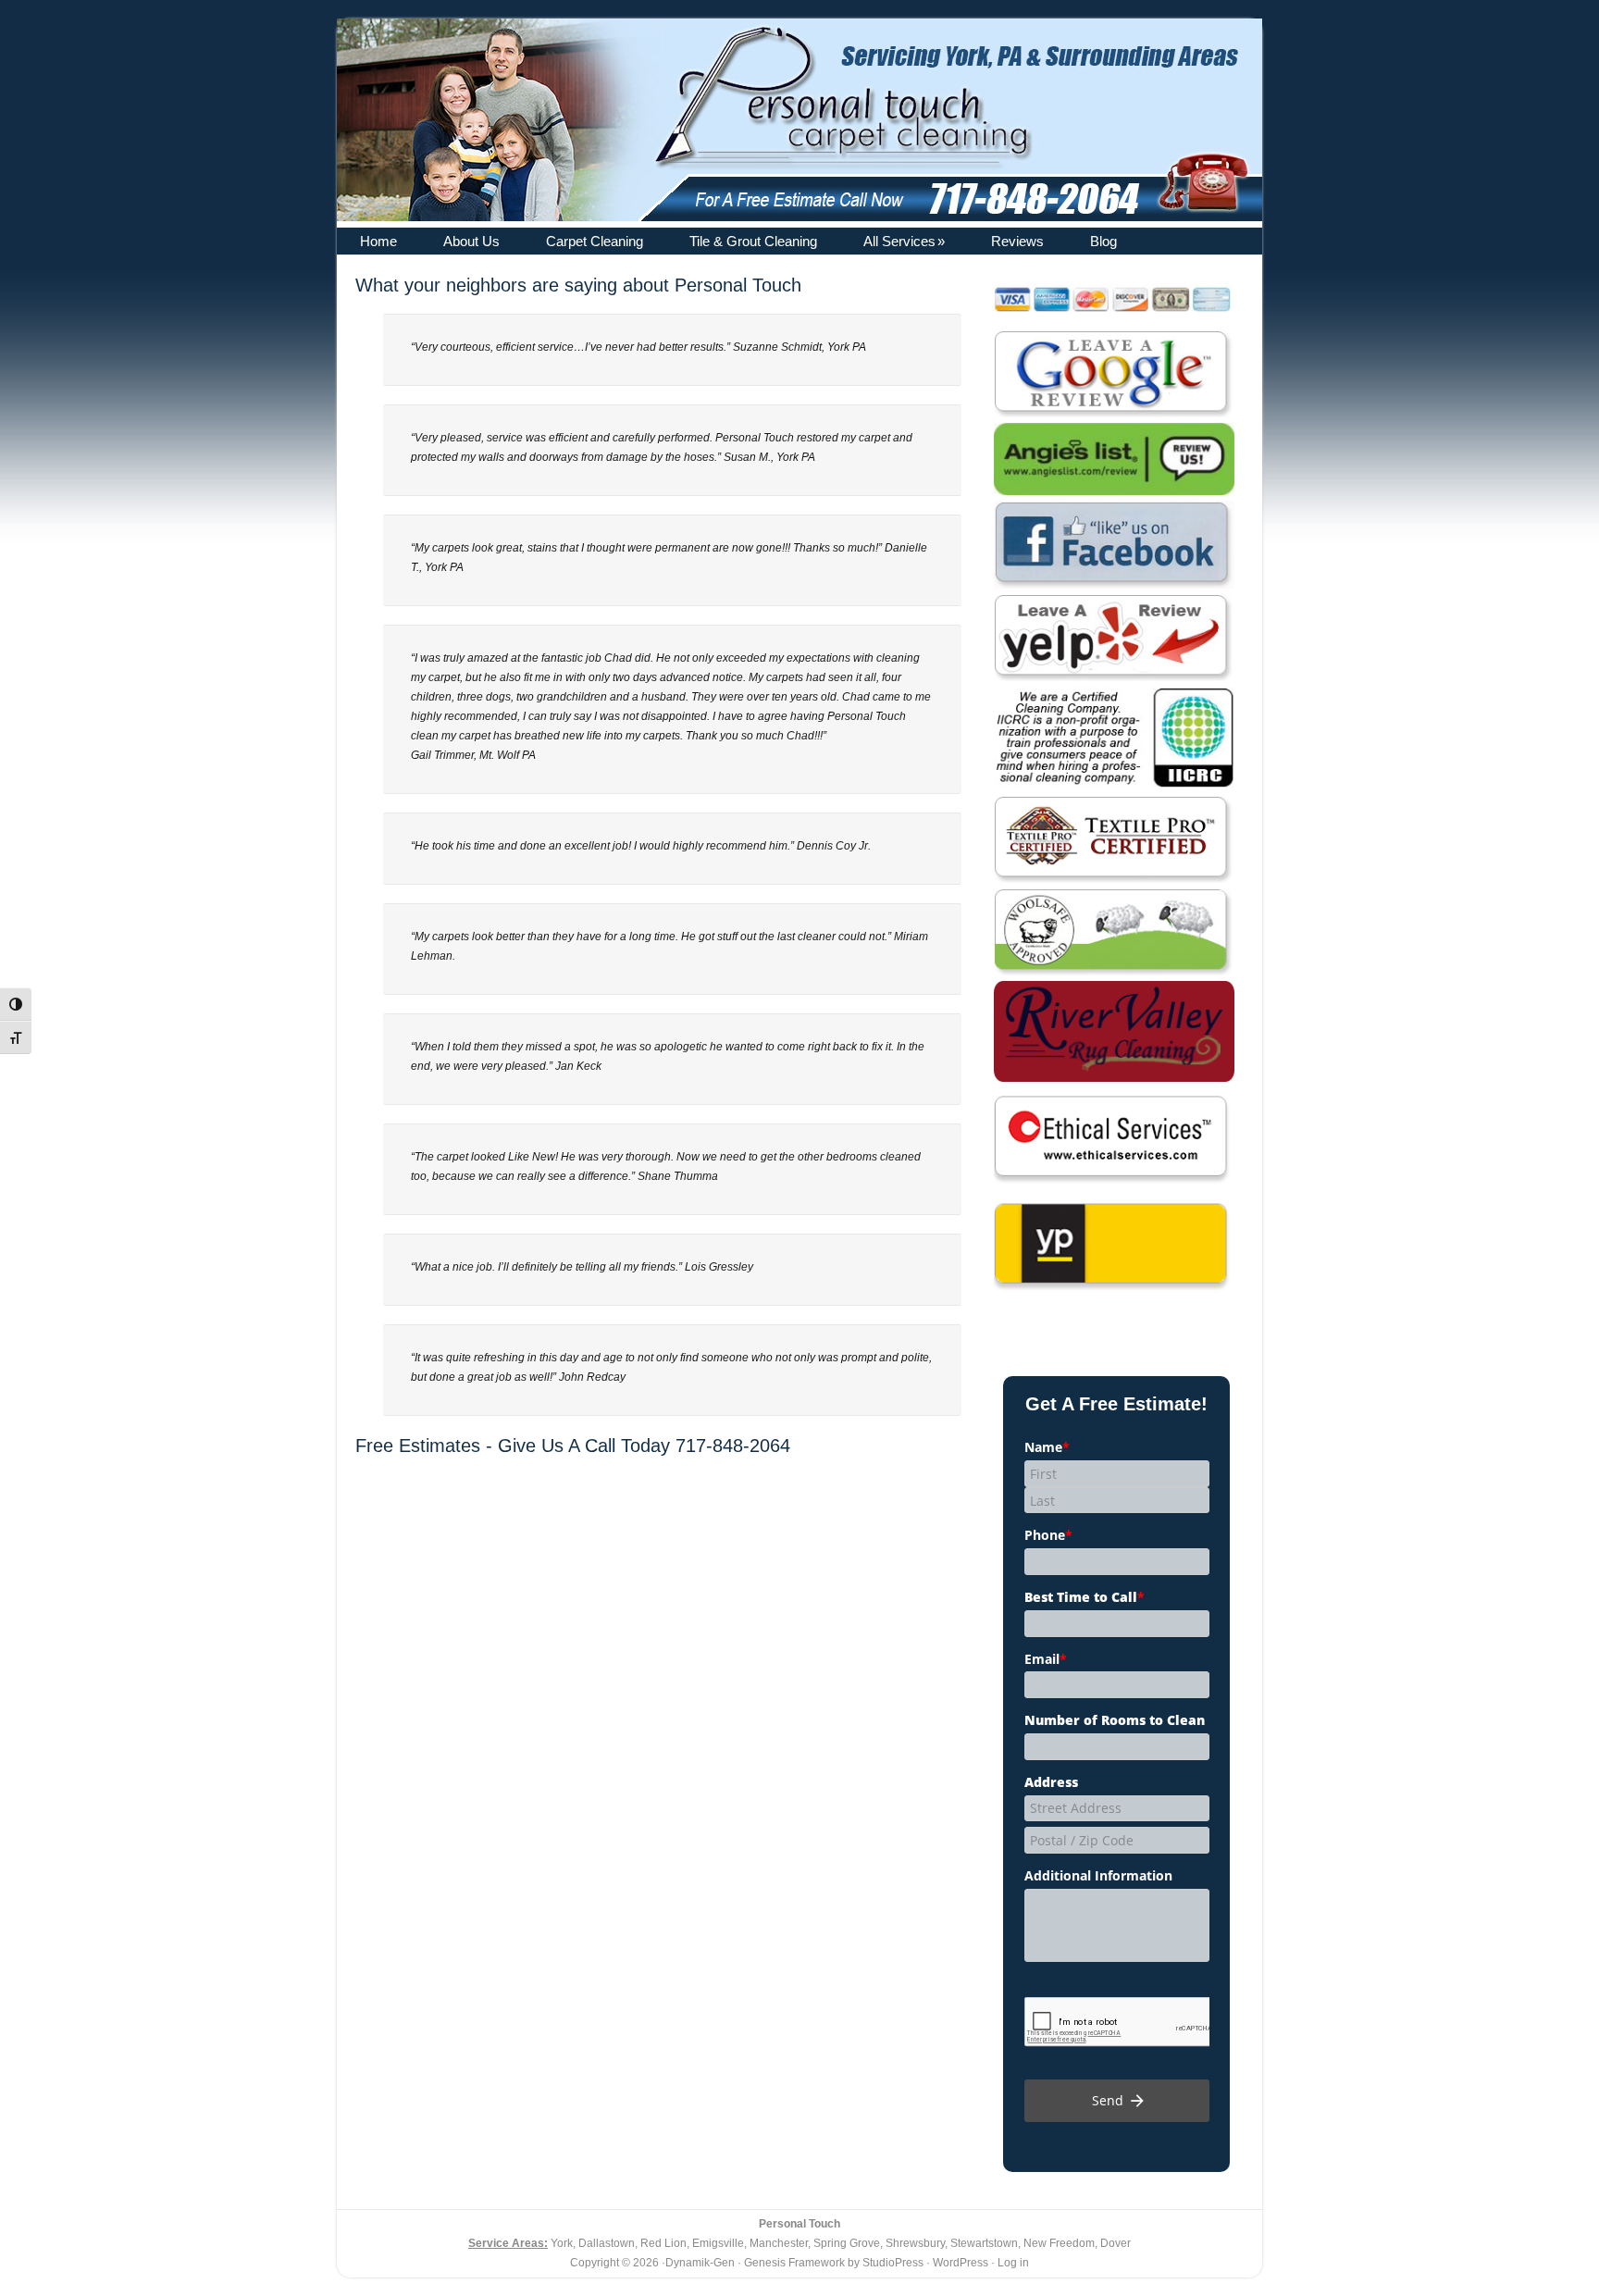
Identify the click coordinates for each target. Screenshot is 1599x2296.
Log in (1013, 2263)
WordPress (961, 2263)
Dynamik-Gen (700, 2263)
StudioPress (893, 2263)
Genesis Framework (794, 2263)
